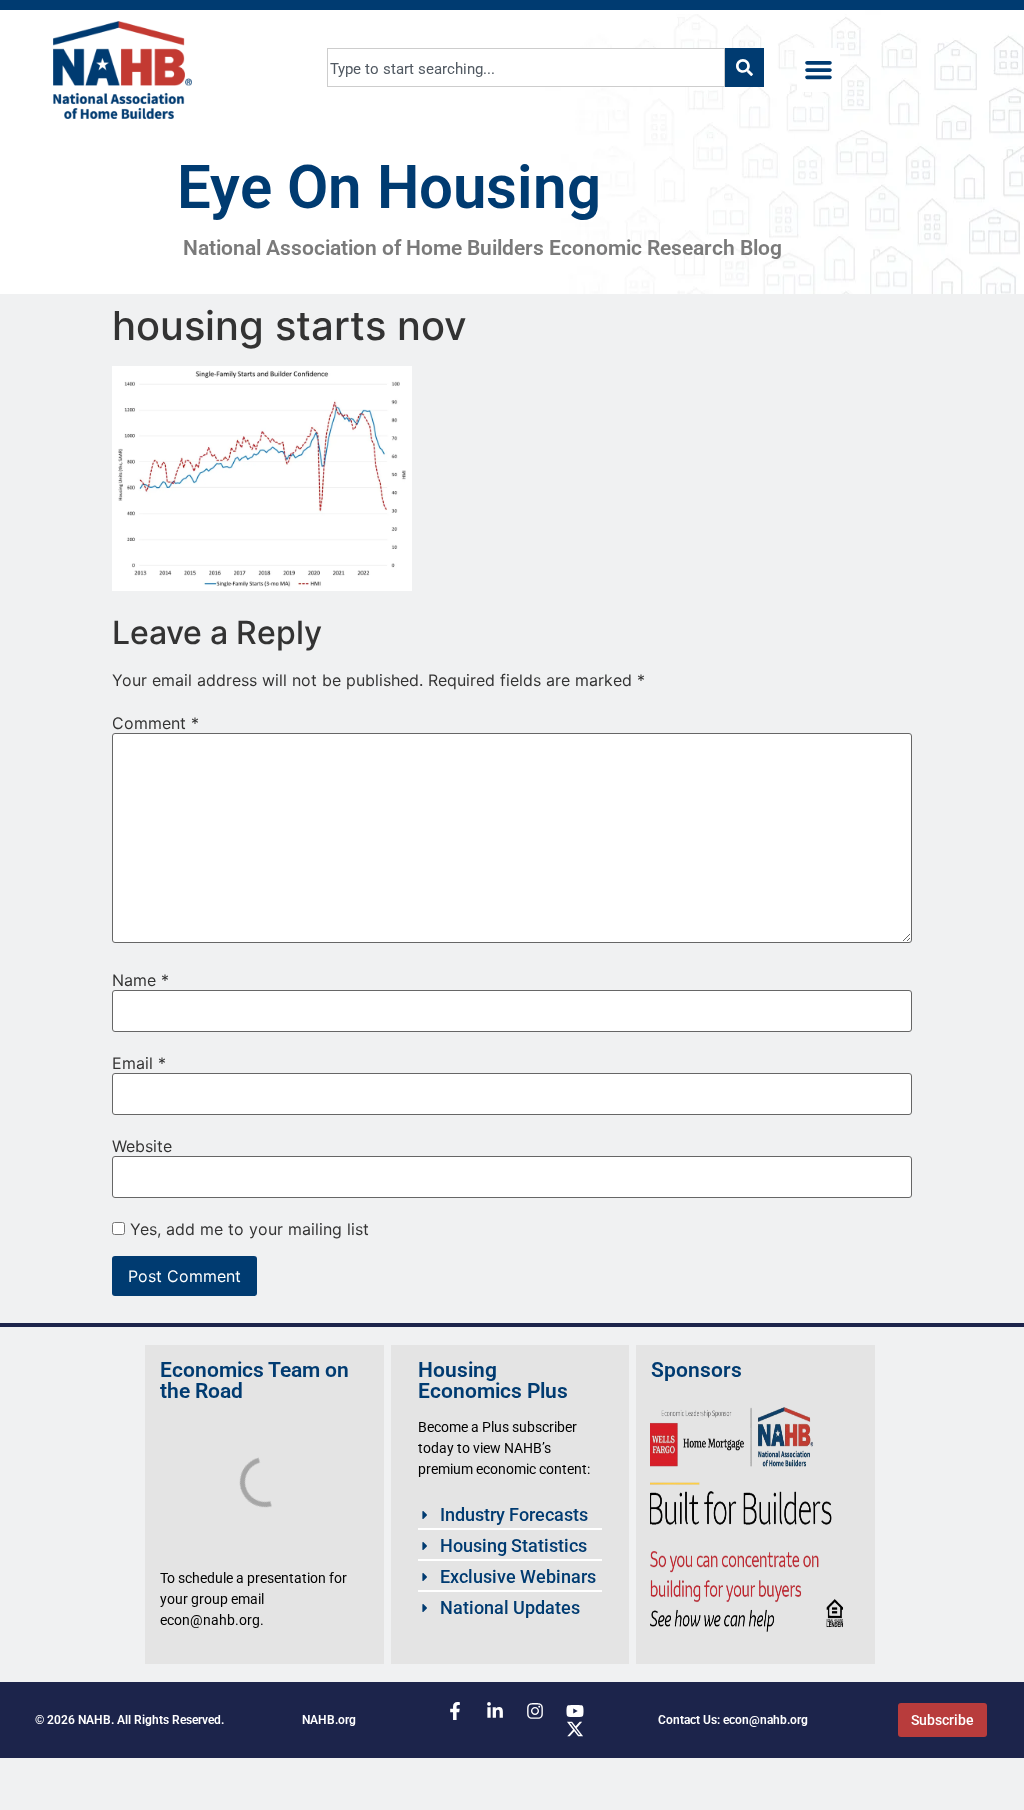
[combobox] (526, 67)
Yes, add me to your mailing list (247, 1229)
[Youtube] (575, 1711)
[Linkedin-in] (495, 1711)
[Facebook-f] (455, 1711)
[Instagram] (535, 1711)
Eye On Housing (389, 187)
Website (142, 1146)
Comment (155, 723)
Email (139, 1063)
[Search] (744, 67)
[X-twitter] (575, 1729)
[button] (819, 70)
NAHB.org (329, 1720)
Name (140, 980)
